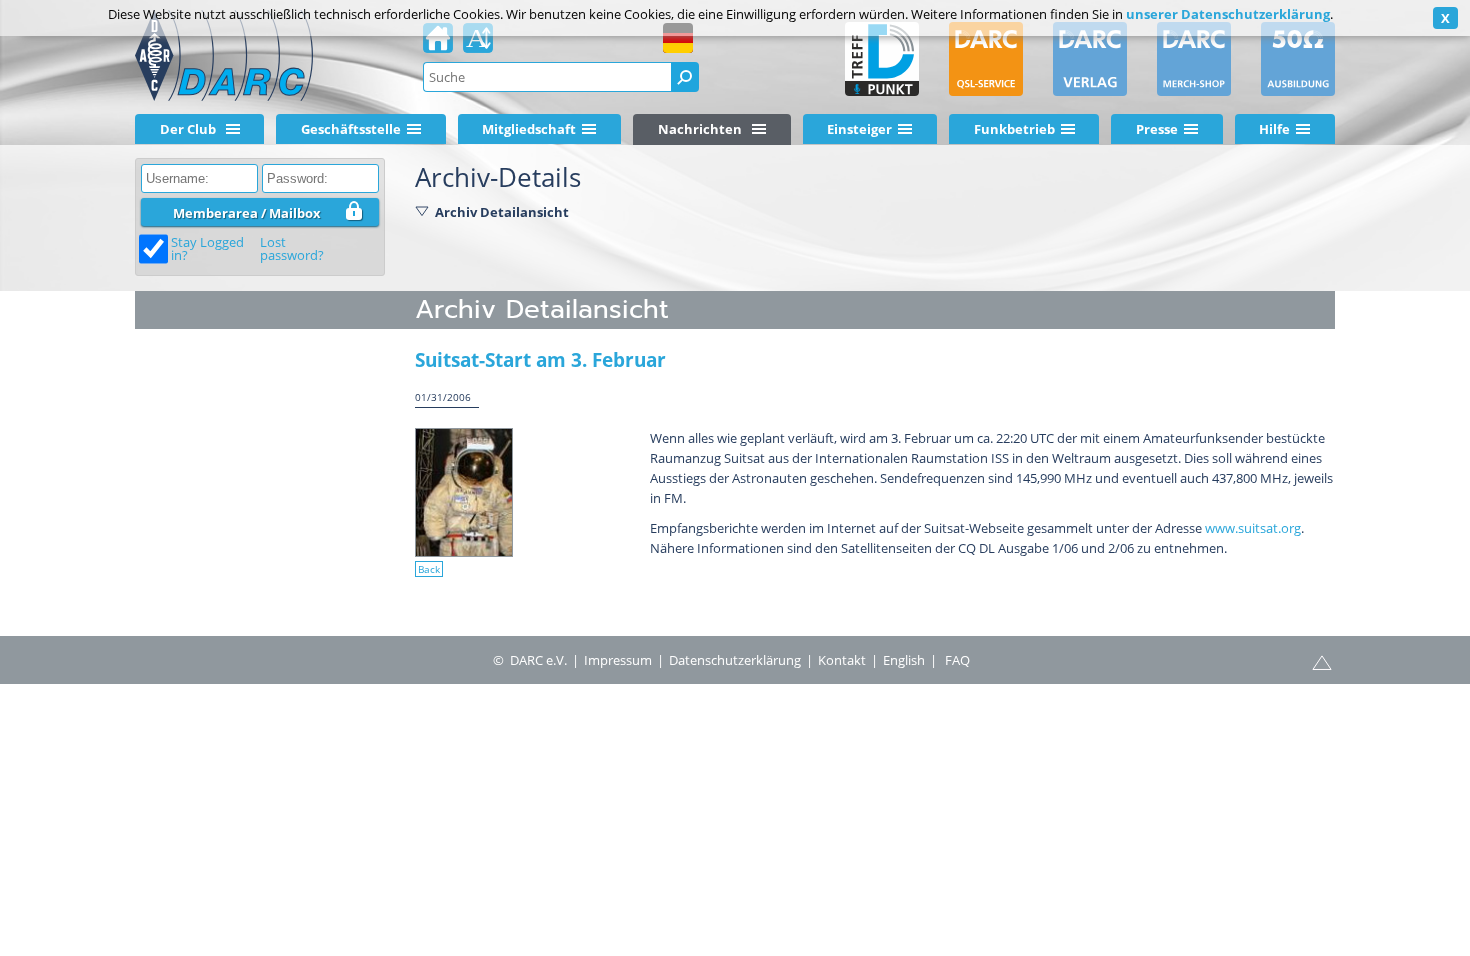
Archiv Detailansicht (502, 212)
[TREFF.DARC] (882, 59)
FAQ (957, 660)
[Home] (438, 44)
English (904, 660)
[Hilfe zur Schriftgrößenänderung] (478, 44)
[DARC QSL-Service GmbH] (986, 59)
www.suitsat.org (1253, 528)
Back (429, 569)
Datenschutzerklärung (735, 660)
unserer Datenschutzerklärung (1228, 14)
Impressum (618, 660)
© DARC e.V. (530, 660)
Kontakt (842, 660)
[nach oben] (1322, 661)
